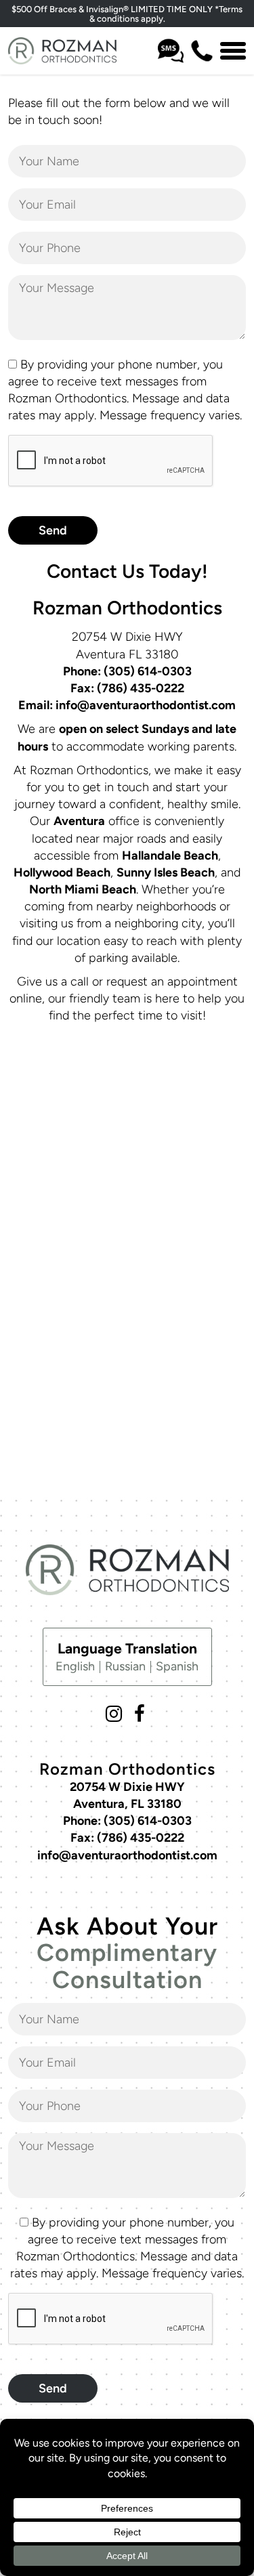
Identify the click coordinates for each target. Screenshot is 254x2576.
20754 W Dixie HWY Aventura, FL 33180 (124, 1804)
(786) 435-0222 (141, 688)
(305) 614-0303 (148, 671)
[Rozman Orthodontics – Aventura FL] (62, 51)
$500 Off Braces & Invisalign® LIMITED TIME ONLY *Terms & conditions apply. (127, 14)
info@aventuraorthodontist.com (146, 705)
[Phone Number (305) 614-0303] (202, 51)
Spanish (177, 1666)
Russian (125, 1666)
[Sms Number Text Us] (171, 51)
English (75, 1666)
